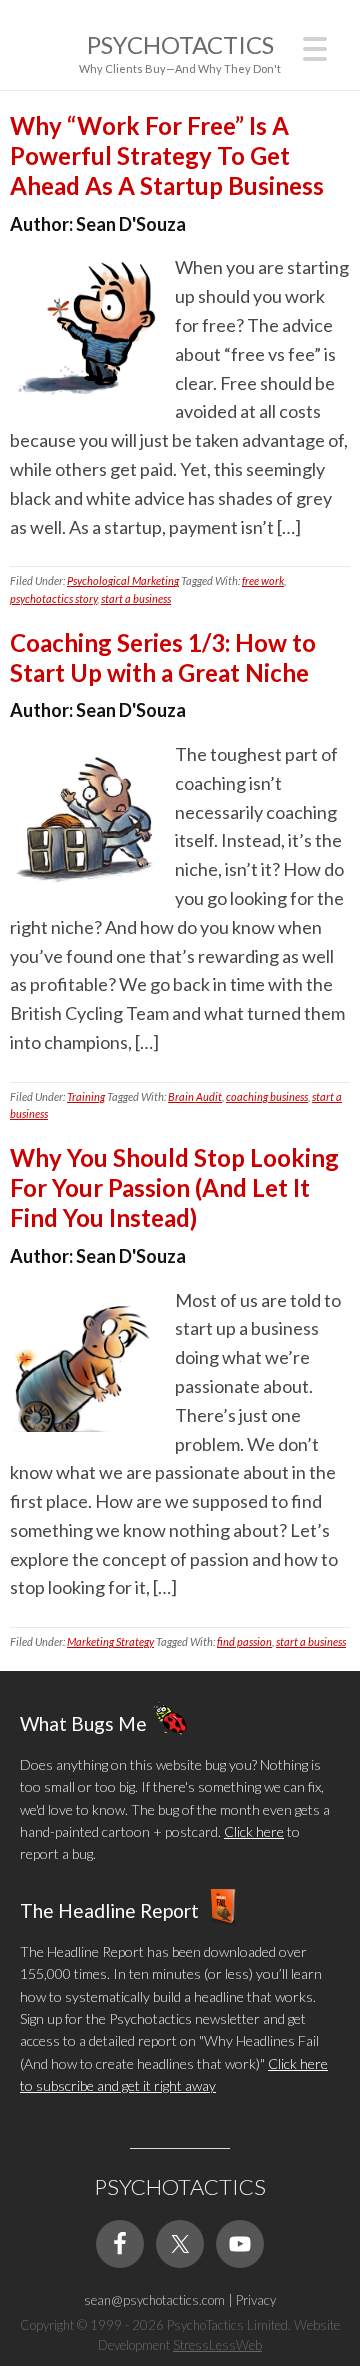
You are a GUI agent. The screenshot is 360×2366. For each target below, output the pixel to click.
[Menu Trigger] (314, 46)
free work (263, 580)
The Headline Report (109, 1909)
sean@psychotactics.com (154, 2300)
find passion (244, 1641)
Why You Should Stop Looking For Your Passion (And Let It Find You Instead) (174, 1187)
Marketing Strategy (110, 1641)
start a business (136, 598)
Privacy (256, 2300)
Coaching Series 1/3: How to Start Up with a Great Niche (163, 657)
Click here (254, 1831)
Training (86, 1096)
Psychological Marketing (123, 580)
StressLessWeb (217, 2345)
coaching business (267, 1096)
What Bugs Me (83, 1722)
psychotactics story (53, 598)
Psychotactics (180, 44)
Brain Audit (195, 1096)
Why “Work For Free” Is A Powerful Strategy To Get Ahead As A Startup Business (167, 155)
